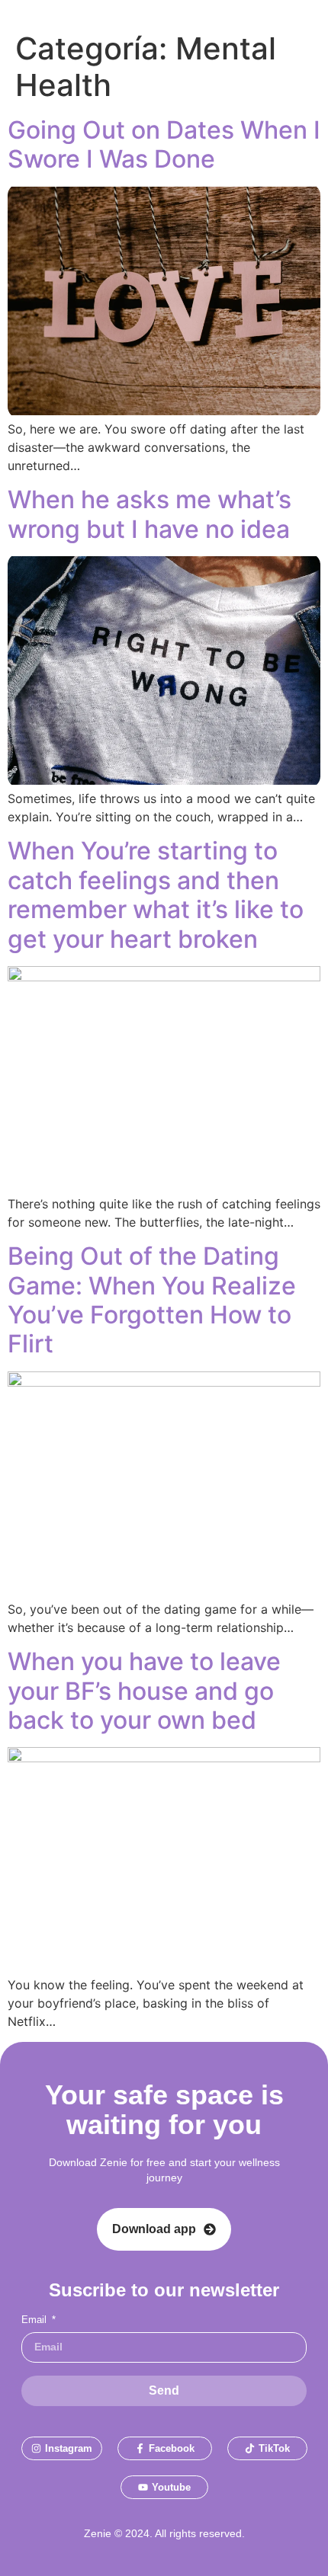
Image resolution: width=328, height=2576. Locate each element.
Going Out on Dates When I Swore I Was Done (164, 144)
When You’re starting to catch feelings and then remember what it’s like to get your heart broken (156, 894)
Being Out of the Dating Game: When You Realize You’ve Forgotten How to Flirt (152, 1300)
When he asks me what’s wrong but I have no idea (150, 514)
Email (35, 2320)
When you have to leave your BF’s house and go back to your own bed (144, 1691)
